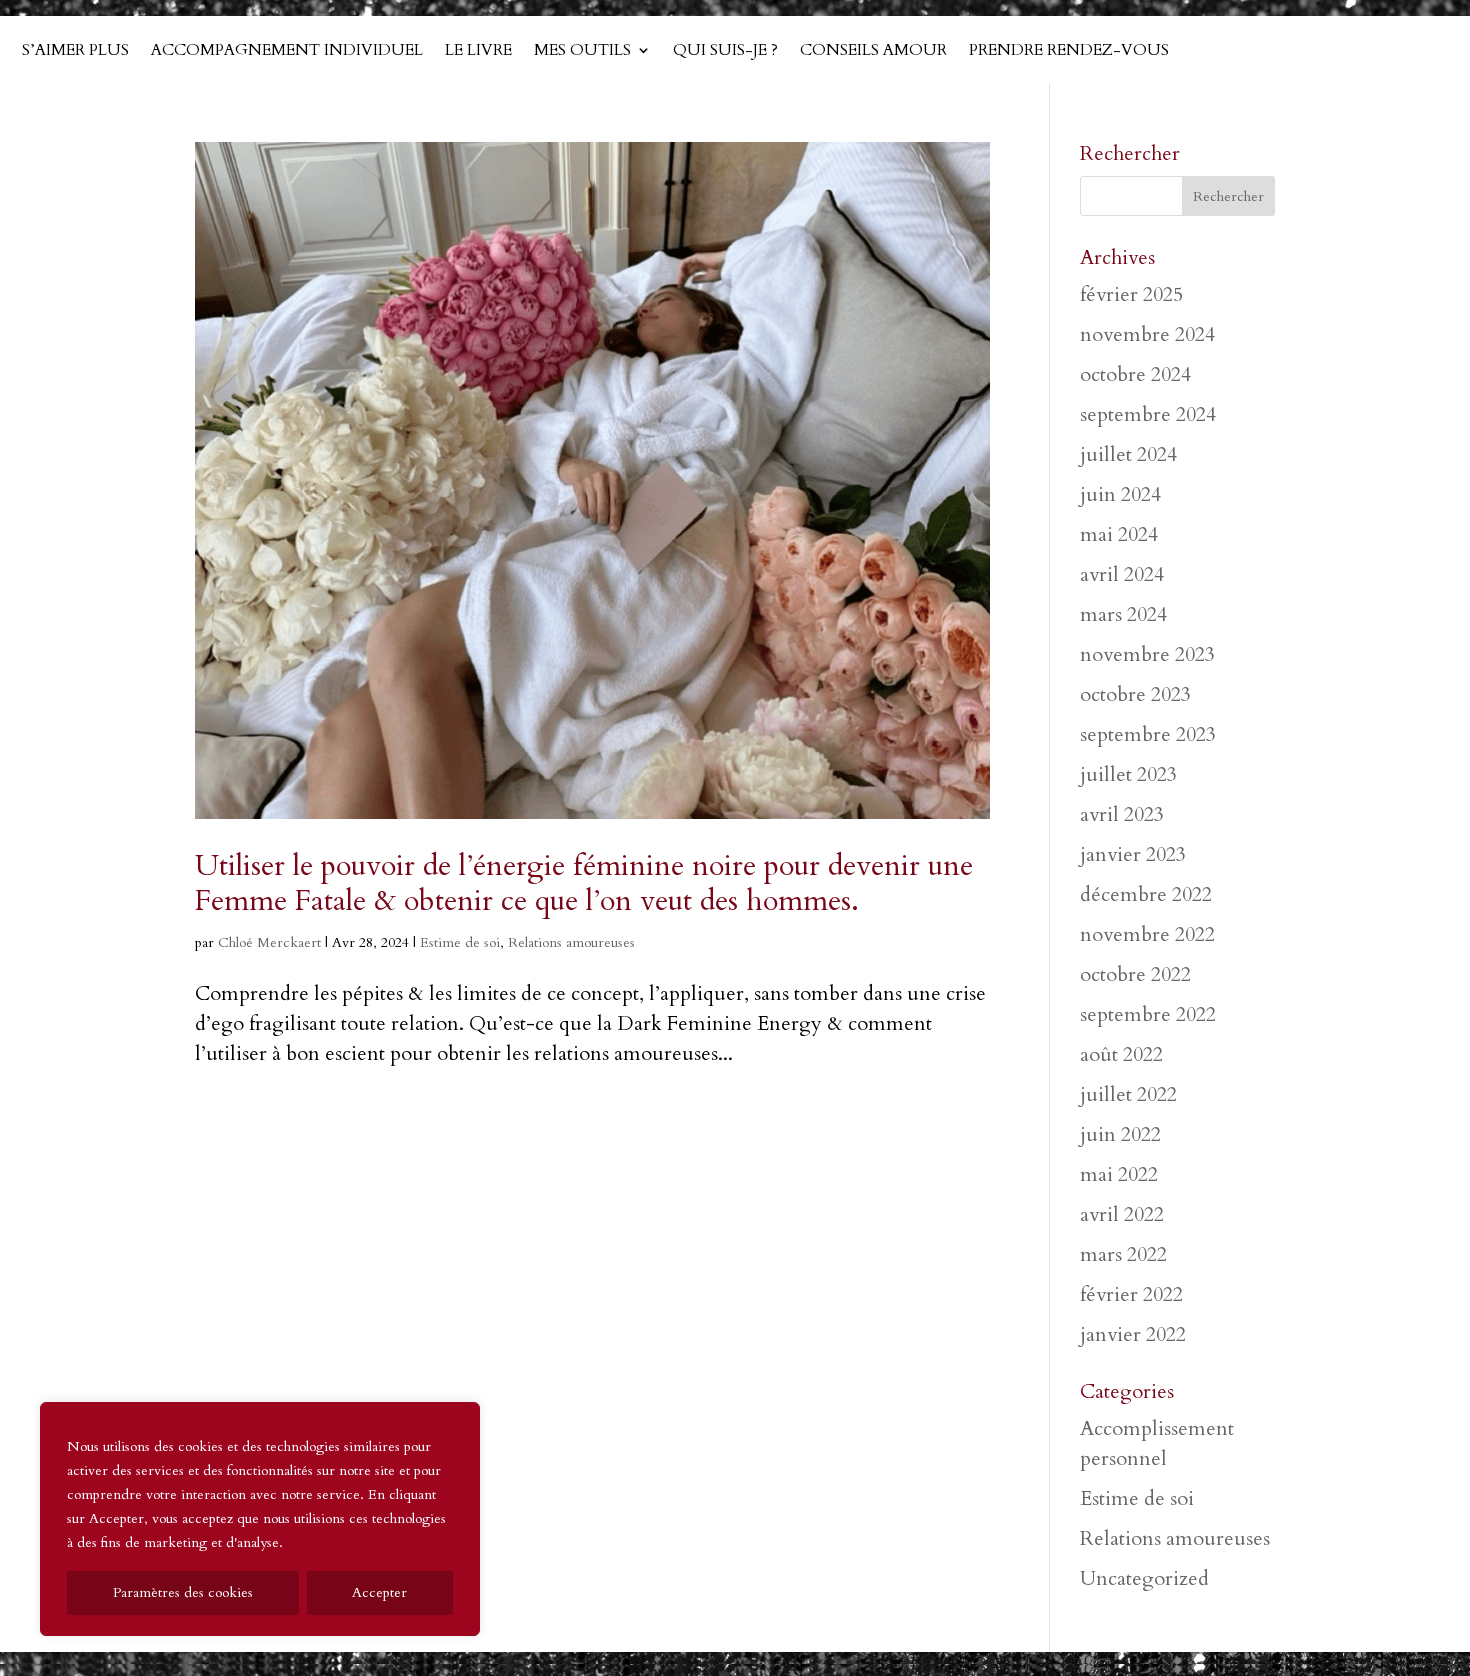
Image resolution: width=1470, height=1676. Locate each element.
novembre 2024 (1147, 334)
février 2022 (1131, 1294)
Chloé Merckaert (269, 942)
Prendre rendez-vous (1069, 52)
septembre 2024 (1148, 414)
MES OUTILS (582, 52)
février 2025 (1131, 294)
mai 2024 (1119, 534)
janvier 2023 (1133, 854)
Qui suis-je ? (725, 52)
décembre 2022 (1146, 894)
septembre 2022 (1148, 1014)
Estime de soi (460, 942)
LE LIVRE (478, 52)
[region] (260, 1519)
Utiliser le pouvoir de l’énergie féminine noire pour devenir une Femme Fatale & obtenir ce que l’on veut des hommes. (584, 883)
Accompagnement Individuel (287, 52)
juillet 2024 (1128, 454)
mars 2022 (1123, 1254)
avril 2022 (1122, 1214)
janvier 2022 (1133, 1334)
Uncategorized (1144, 1578)
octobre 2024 (1135, 374)
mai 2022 (1119, 1174)
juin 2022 (1120, 1134)
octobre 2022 (1135, 974)
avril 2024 (1122, 574)
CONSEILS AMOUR (873, 52)
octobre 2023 (1135, 694)
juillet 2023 (1128, 774)
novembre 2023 (1147, 654)
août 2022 (1121, 1054)
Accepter (379, 1592)
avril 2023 (1122, 814)
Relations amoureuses (571, 942)
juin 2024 (1120, 494)
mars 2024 (1123, 614)
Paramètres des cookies (183, 1592)
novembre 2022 (1147, 934)
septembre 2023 (1148, 734)
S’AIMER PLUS (75, 52)
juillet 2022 (1128, 1094)
